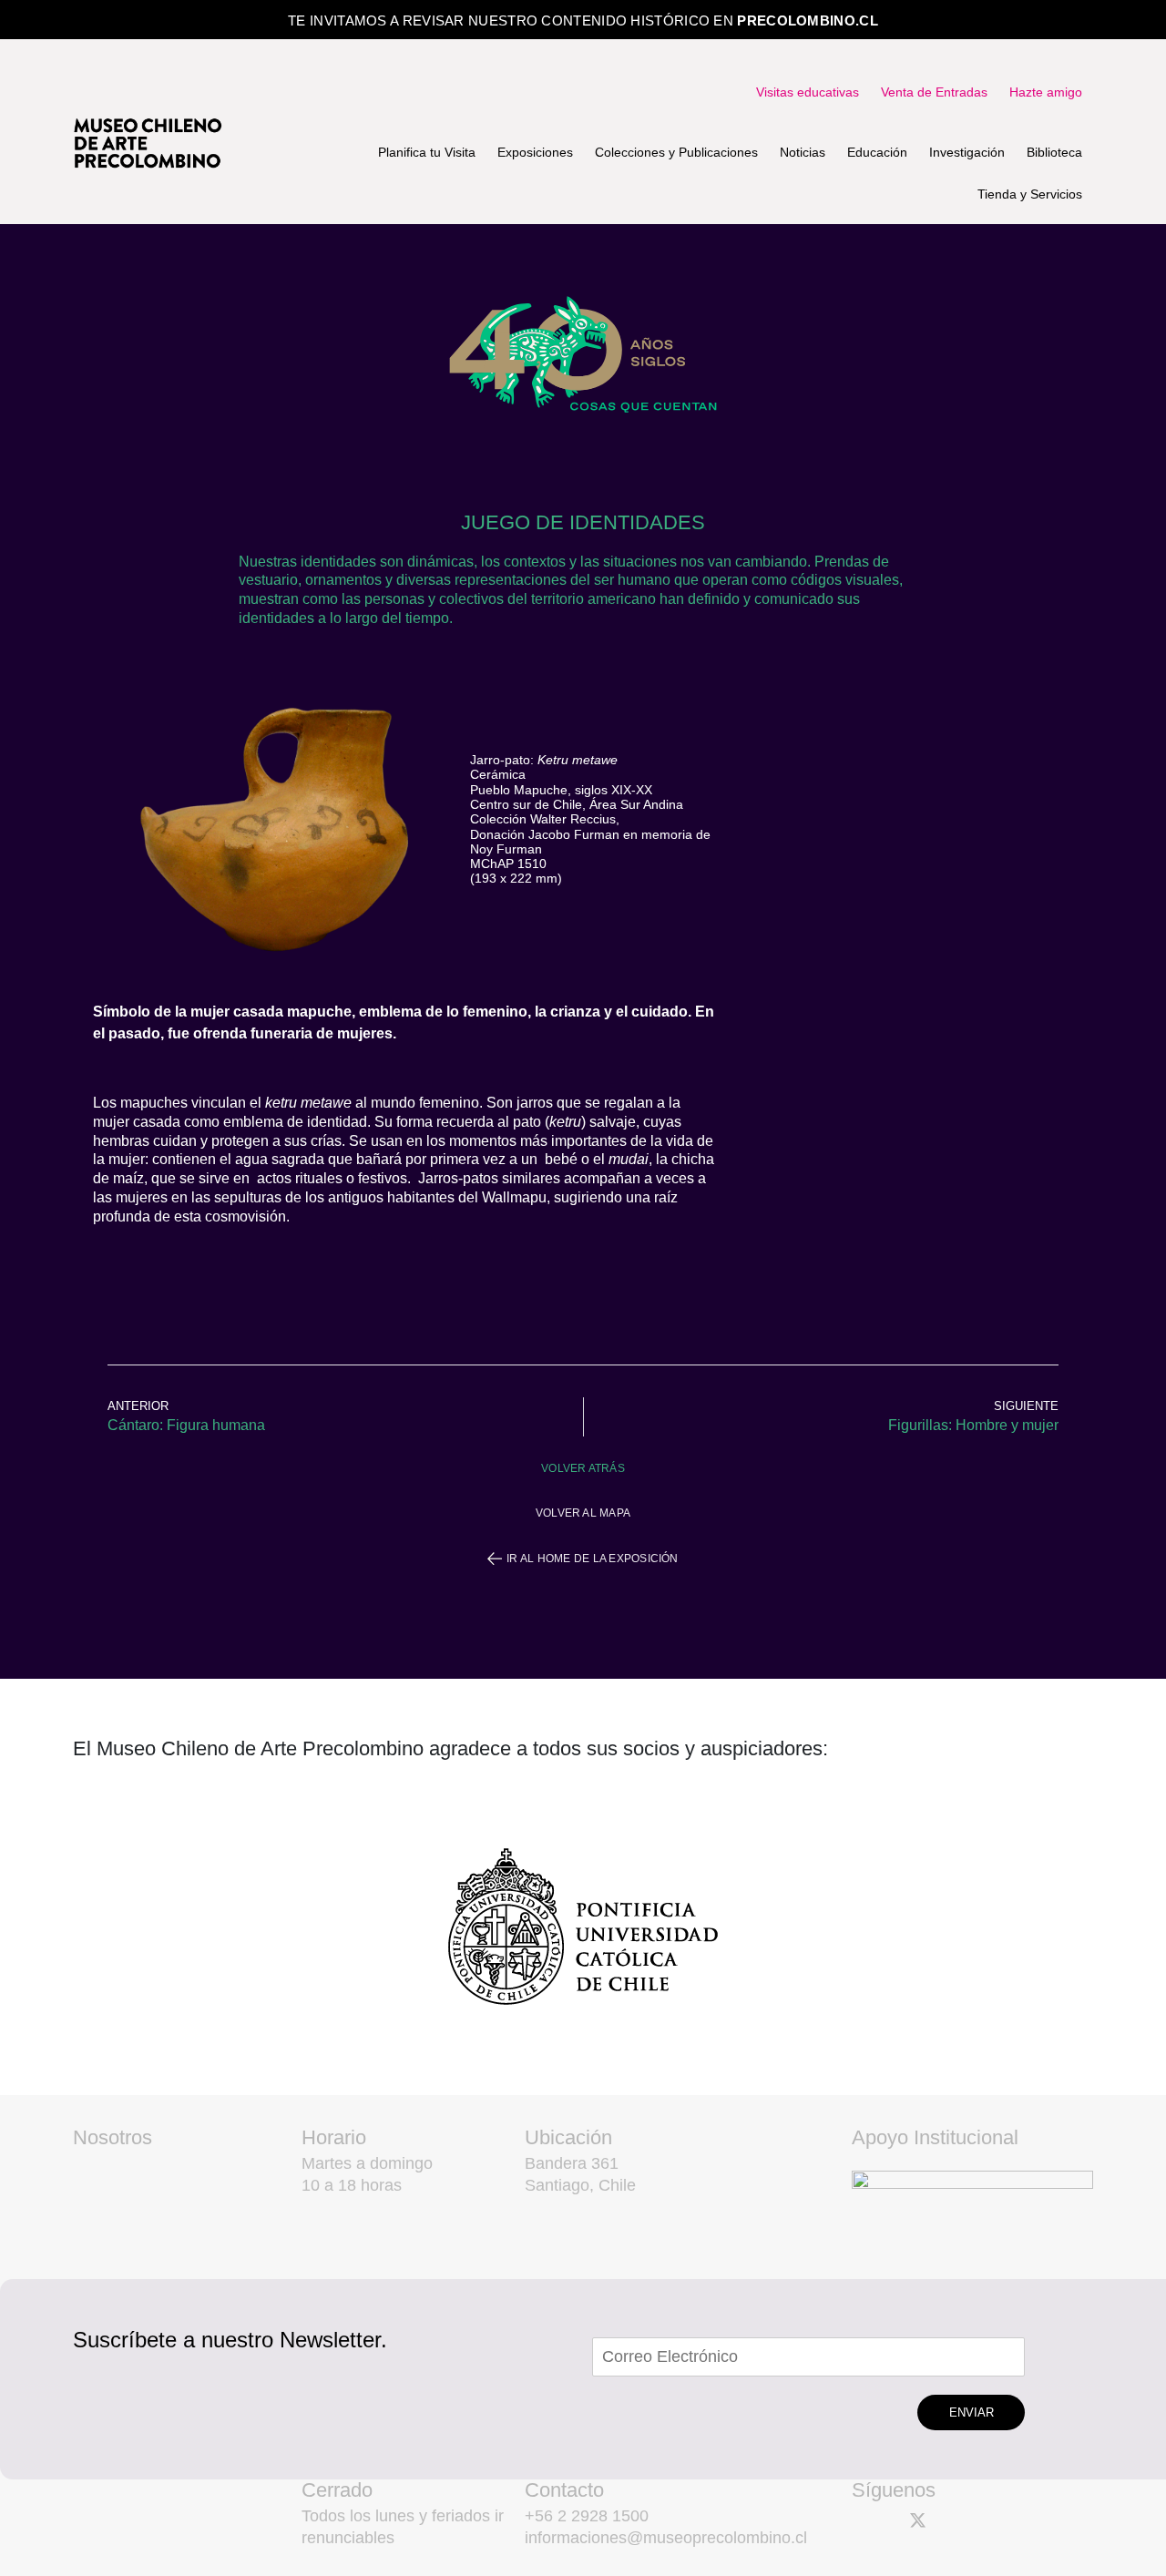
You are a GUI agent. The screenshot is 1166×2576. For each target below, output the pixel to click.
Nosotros (113, 2137)
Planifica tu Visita (427, 152)
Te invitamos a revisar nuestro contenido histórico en (583, 20)
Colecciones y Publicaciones (676, 152)
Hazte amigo (1046, 92)
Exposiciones (535, 152)
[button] (583, 1468)
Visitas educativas (808, 92)
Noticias (803, 152)
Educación (877, 152)
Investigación (967, 152)
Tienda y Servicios (1030, 194)
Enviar (972, 2412)
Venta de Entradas (934, 92)
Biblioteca (1054, 152)
